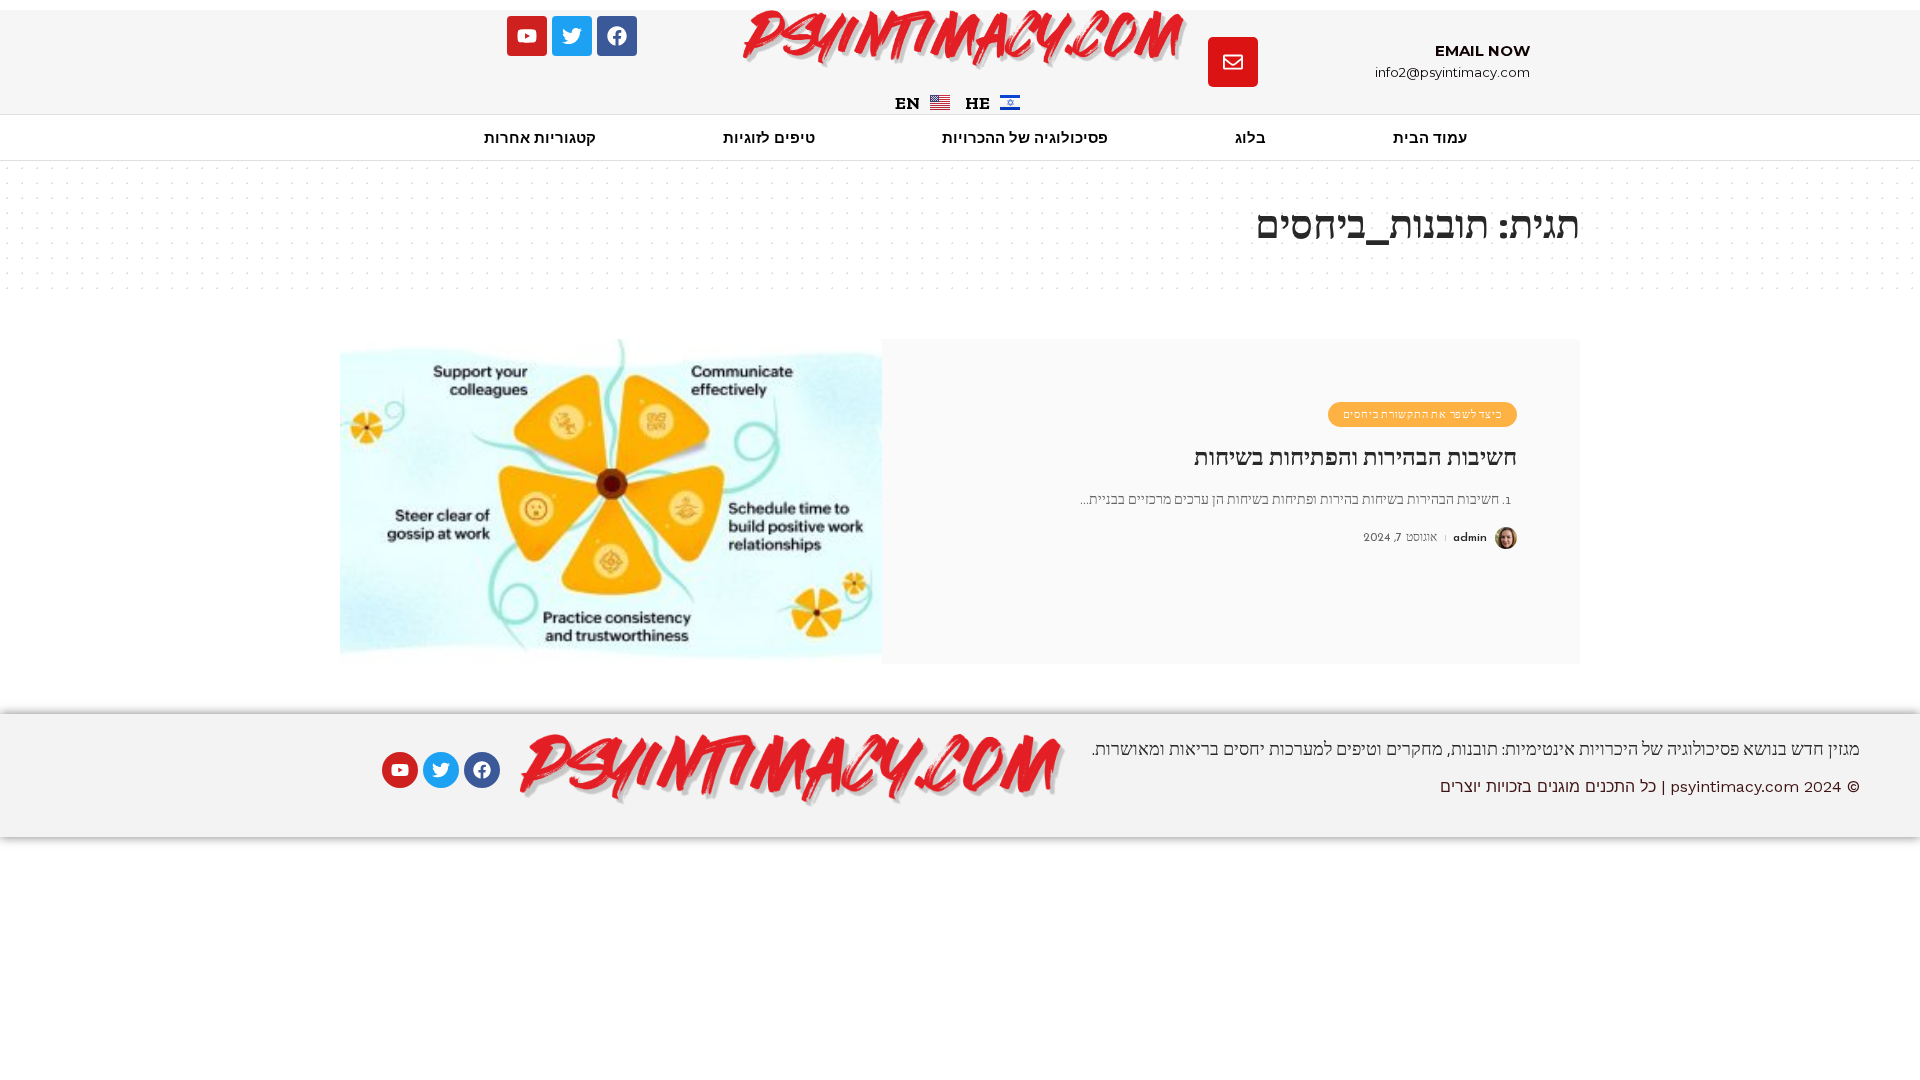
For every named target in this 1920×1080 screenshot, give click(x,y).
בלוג (1250, 137)
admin (1470, 538)
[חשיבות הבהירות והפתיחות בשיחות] (611, 501)
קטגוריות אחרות (540, 137)
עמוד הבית (1430, 137)
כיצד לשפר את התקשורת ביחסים (1422, 414)
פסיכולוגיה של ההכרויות (1025, 137)
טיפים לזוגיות (769, 137)
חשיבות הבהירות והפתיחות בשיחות (1355, 457)
